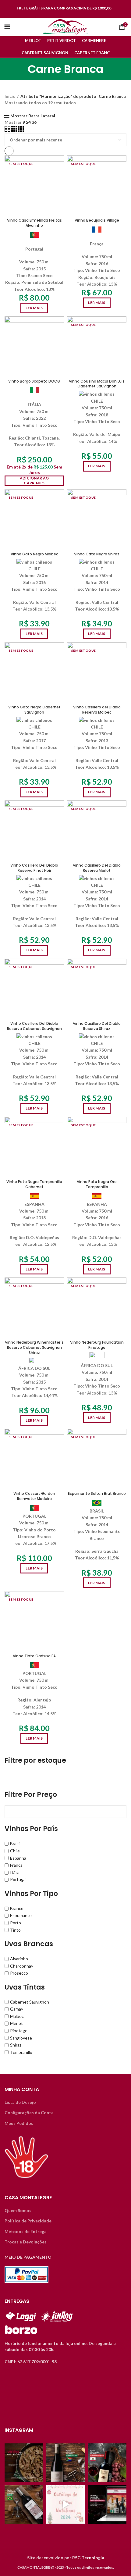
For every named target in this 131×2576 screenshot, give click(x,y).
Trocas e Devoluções (26, 2242)
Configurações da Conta (29, 2113)
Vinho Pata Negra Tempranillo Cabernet (34, 1184)
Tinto (15, 1930)
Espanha (18, 1858)
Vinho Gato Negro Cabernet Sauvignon (34, 710)
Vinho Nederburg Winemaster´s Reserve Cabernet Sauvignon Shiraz (34, 1347)
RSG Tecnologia (88, 2558)
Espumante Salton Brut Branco (97, 1493)
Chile (15, 1851)
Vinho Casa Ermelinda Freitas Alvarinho (34, 223)
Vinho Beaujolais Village (97, 220)
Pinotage (19, 2031)
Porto (16, 1923)
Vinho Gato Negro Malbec (34, 554)
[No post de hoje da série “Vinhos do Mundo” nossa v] (66, 2463)
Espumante (21, 1915)
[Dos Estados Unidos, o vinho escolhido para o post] (107, 2463)
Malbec (17, 2016)
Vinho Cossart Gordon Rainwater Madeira (34, 1496)
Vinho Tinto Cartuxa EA (34, 1656)
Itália (15, 1872)
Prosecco (19, 1973)
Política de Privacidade (28, 2221)
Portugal (18, 1879)
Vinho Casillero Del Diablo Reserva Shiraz (97, 1026)
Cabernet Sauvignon (30, 2002)
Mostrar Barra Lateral (33, 116)
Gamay (17, 2009)
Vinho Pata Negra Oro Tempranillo (97, 1184)
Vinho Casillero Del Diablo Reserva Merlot (97, 868)
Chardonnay (22, 1966)
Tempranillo (21, 2052)
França (16, 1865)
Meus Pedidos (19, 2123)
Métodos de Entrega (26, 2231)
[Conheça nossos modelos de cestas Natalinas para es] (66, 2505)
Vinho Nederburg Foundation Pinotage (97, 1345)
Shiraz (16, 2045)
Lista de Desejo (20, 2102)
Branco (17, 1908)
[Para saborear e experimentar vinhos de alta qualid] (107, 2505)
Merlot (16, 2023)
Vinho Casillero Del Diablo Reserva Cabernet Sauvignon (34, 1026)
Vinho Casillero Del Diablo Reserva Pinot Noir (34, 868)
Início (10, 96)
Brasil (15, 1843)
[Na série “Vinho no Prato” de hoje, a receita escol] (24, 2463)
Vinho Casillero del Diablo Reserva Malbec (97, 710)
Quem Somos (18, 2210)
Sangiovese (21, 2038)
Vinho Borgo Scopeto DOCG (34, 381)
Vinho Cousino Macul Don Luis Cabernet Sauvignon (97, 384)
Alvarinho (19, 1959)
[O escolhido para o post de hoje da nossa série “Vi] (24, 2505)
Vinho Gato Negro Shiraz (97, 554)
